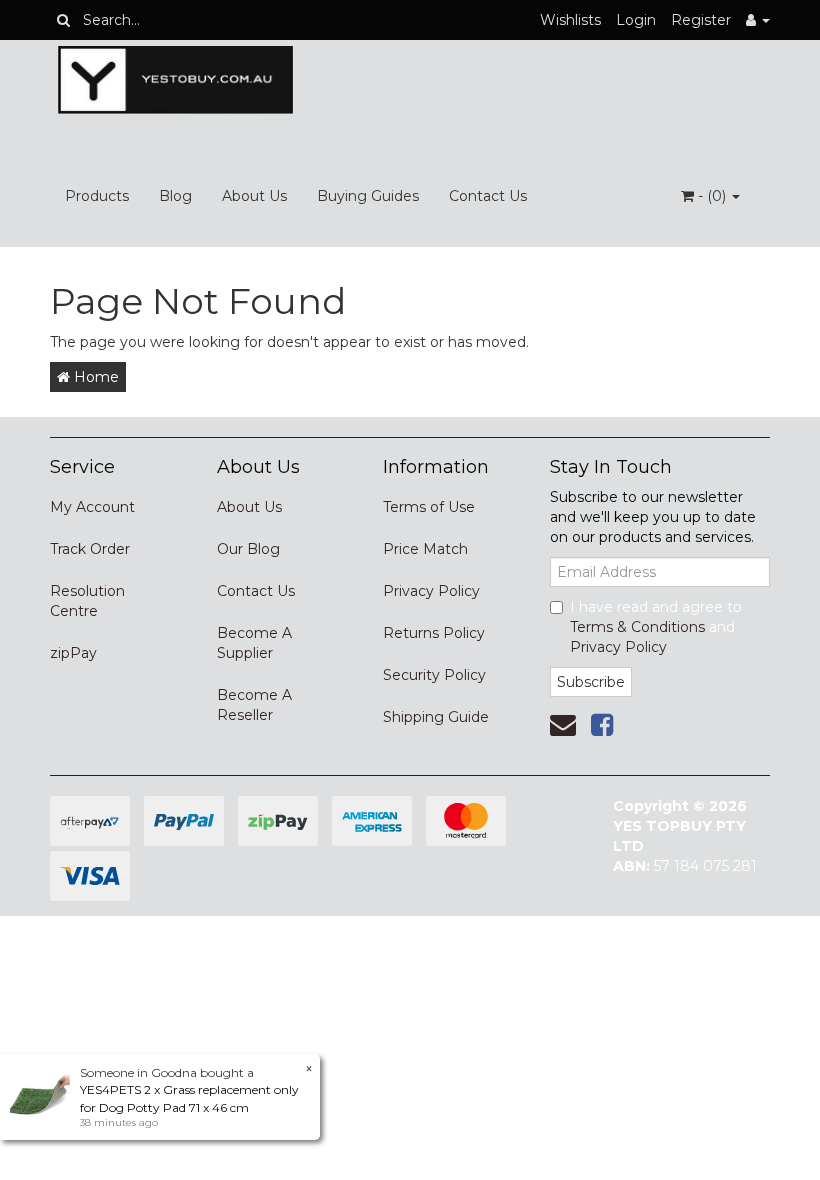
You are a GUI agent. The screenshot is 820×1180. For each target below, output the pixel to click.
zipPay (73, 653)
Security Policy (434, 675)
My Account (92, 507)
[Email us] (563, 725)
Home (94, 377)
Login (636, 20)
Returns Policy (434, 633)
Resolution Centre (87, 601)
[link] (602, 725)
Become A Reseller (254, 705)
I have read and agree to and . (656, 627)
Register (701, 20)
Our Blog (248, 549)
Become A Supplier (254, 643)
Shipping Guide (436, 717)
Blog (175, 196)
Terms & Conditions (637, 627)
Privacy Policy (431, 591)
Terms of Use (429, 507)
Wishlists (570, 20)
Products (97, 196)
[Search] (63, 20)
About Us (254, 196)
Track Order (90, 549)
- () (712, 196)
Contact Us (488, 196)
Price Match (425, 549)
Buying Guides (368, 196)
